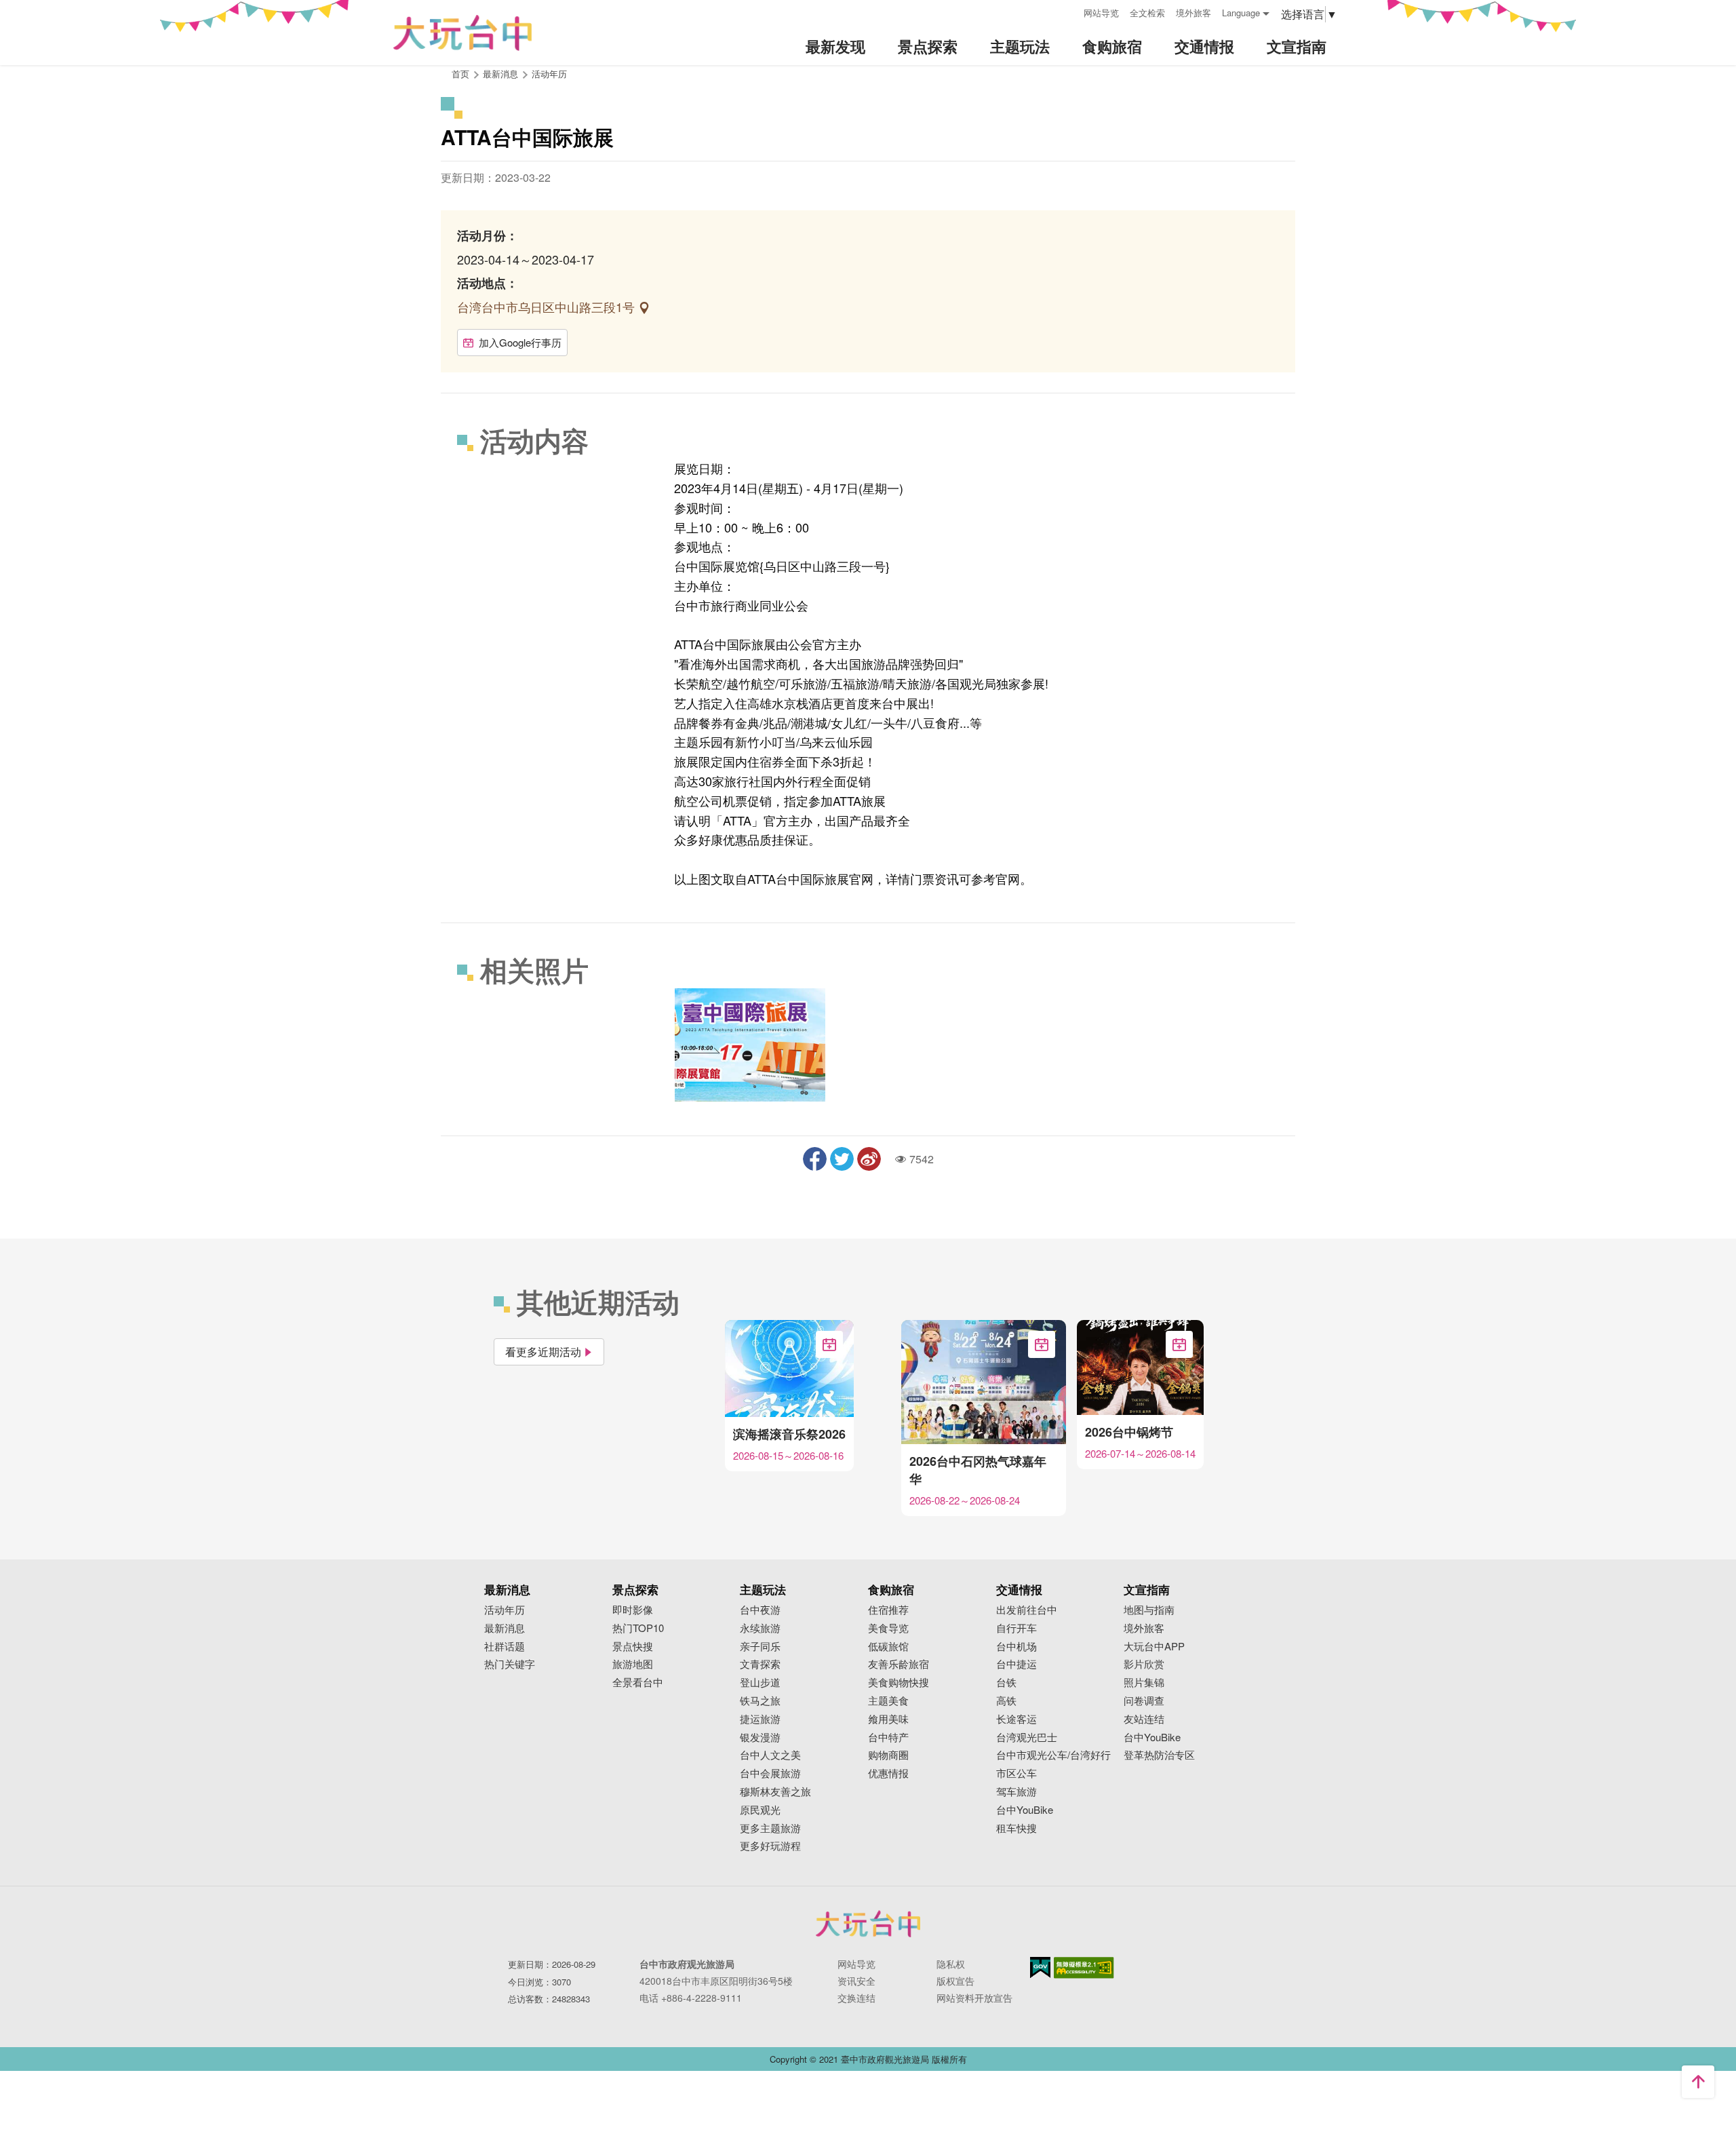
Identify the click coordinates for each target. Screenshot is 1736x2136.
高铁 (1006, 1701)
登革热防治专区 (1159, 1755)
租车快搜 (1017, 1828)
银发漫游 (760, 1737)
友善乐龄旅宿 (899, 1664)
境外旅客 (1193, 13)
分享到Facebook (815, 1159)
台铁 (1006, 1683)
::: (1069, 11)
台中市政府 (868, 1924)
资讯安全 (856, 1981)
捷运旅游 (760, 1719)
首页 (460, 74)
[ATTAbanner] (750, 1045)
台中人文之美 (770, 1755)
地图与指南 (1149, 1610)
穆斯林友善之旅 (775, 1792)
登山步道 (760, 1683)
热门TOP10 (638, 1628)
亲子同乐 (760, 1647)
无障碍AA (1084, 1968)
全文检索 (1147, 13)
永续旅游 (760, 1628)
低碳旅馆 (888, 1647)
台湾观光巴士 (1027, 1737)
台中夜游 (760, 1610)
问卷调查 (1144, 1701)
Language (1241, 13)
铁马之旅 (760, 1701)
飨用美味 (888, 1719)
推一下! (842, 1159)
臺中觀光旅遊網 (462, 33)
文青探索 (760, 1664)
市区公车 (1017, 1773)
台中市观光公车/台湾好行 (1053, 1755)
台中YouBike (1025, 1810)
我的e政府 (1040, 1967)
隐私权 (951, 1964)
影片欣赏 (1144, 1664)
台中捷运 (1017, 1664)
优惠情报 (888, 1773)
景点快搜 (633, 1647)
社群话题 (505, 1647)
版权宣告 (955, 1981)
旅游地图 (633, 1664)
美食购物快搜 (899, 1683)
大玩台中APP (1154, 1647)
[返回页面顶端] (1698, 2082)
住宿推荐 (888, 1610)
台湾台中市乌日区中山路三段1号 (548, 307)
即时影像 (633, 1610)
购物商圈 (888, 1755)
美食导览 (888, 1628)
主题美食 (888, 1701)
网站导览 (1101, 13)
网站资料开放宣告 (974, 1998)
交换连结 (856, 1998)
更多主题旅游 (770, 1828)
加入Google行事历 (520, 342)
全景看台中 (638, 1683)
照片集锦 (1144, 1683)
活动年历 (549, 74)
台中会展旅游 (770, 1773)
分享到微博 (869, 1159)
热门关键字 (510, 1664)
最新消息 (505, 1628)
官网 (1008, 878)
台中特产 (888, 1737)
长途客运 (1017, 1719)
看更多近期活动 (543, 1352)
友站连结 (1144, 1719)
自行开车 (1017, 1628)
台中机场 (1017, 1647)
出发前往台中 (1027, 1610)
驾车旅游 (1017, 1792)
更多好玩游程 (770, 1846)
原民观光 (760, 1810)
